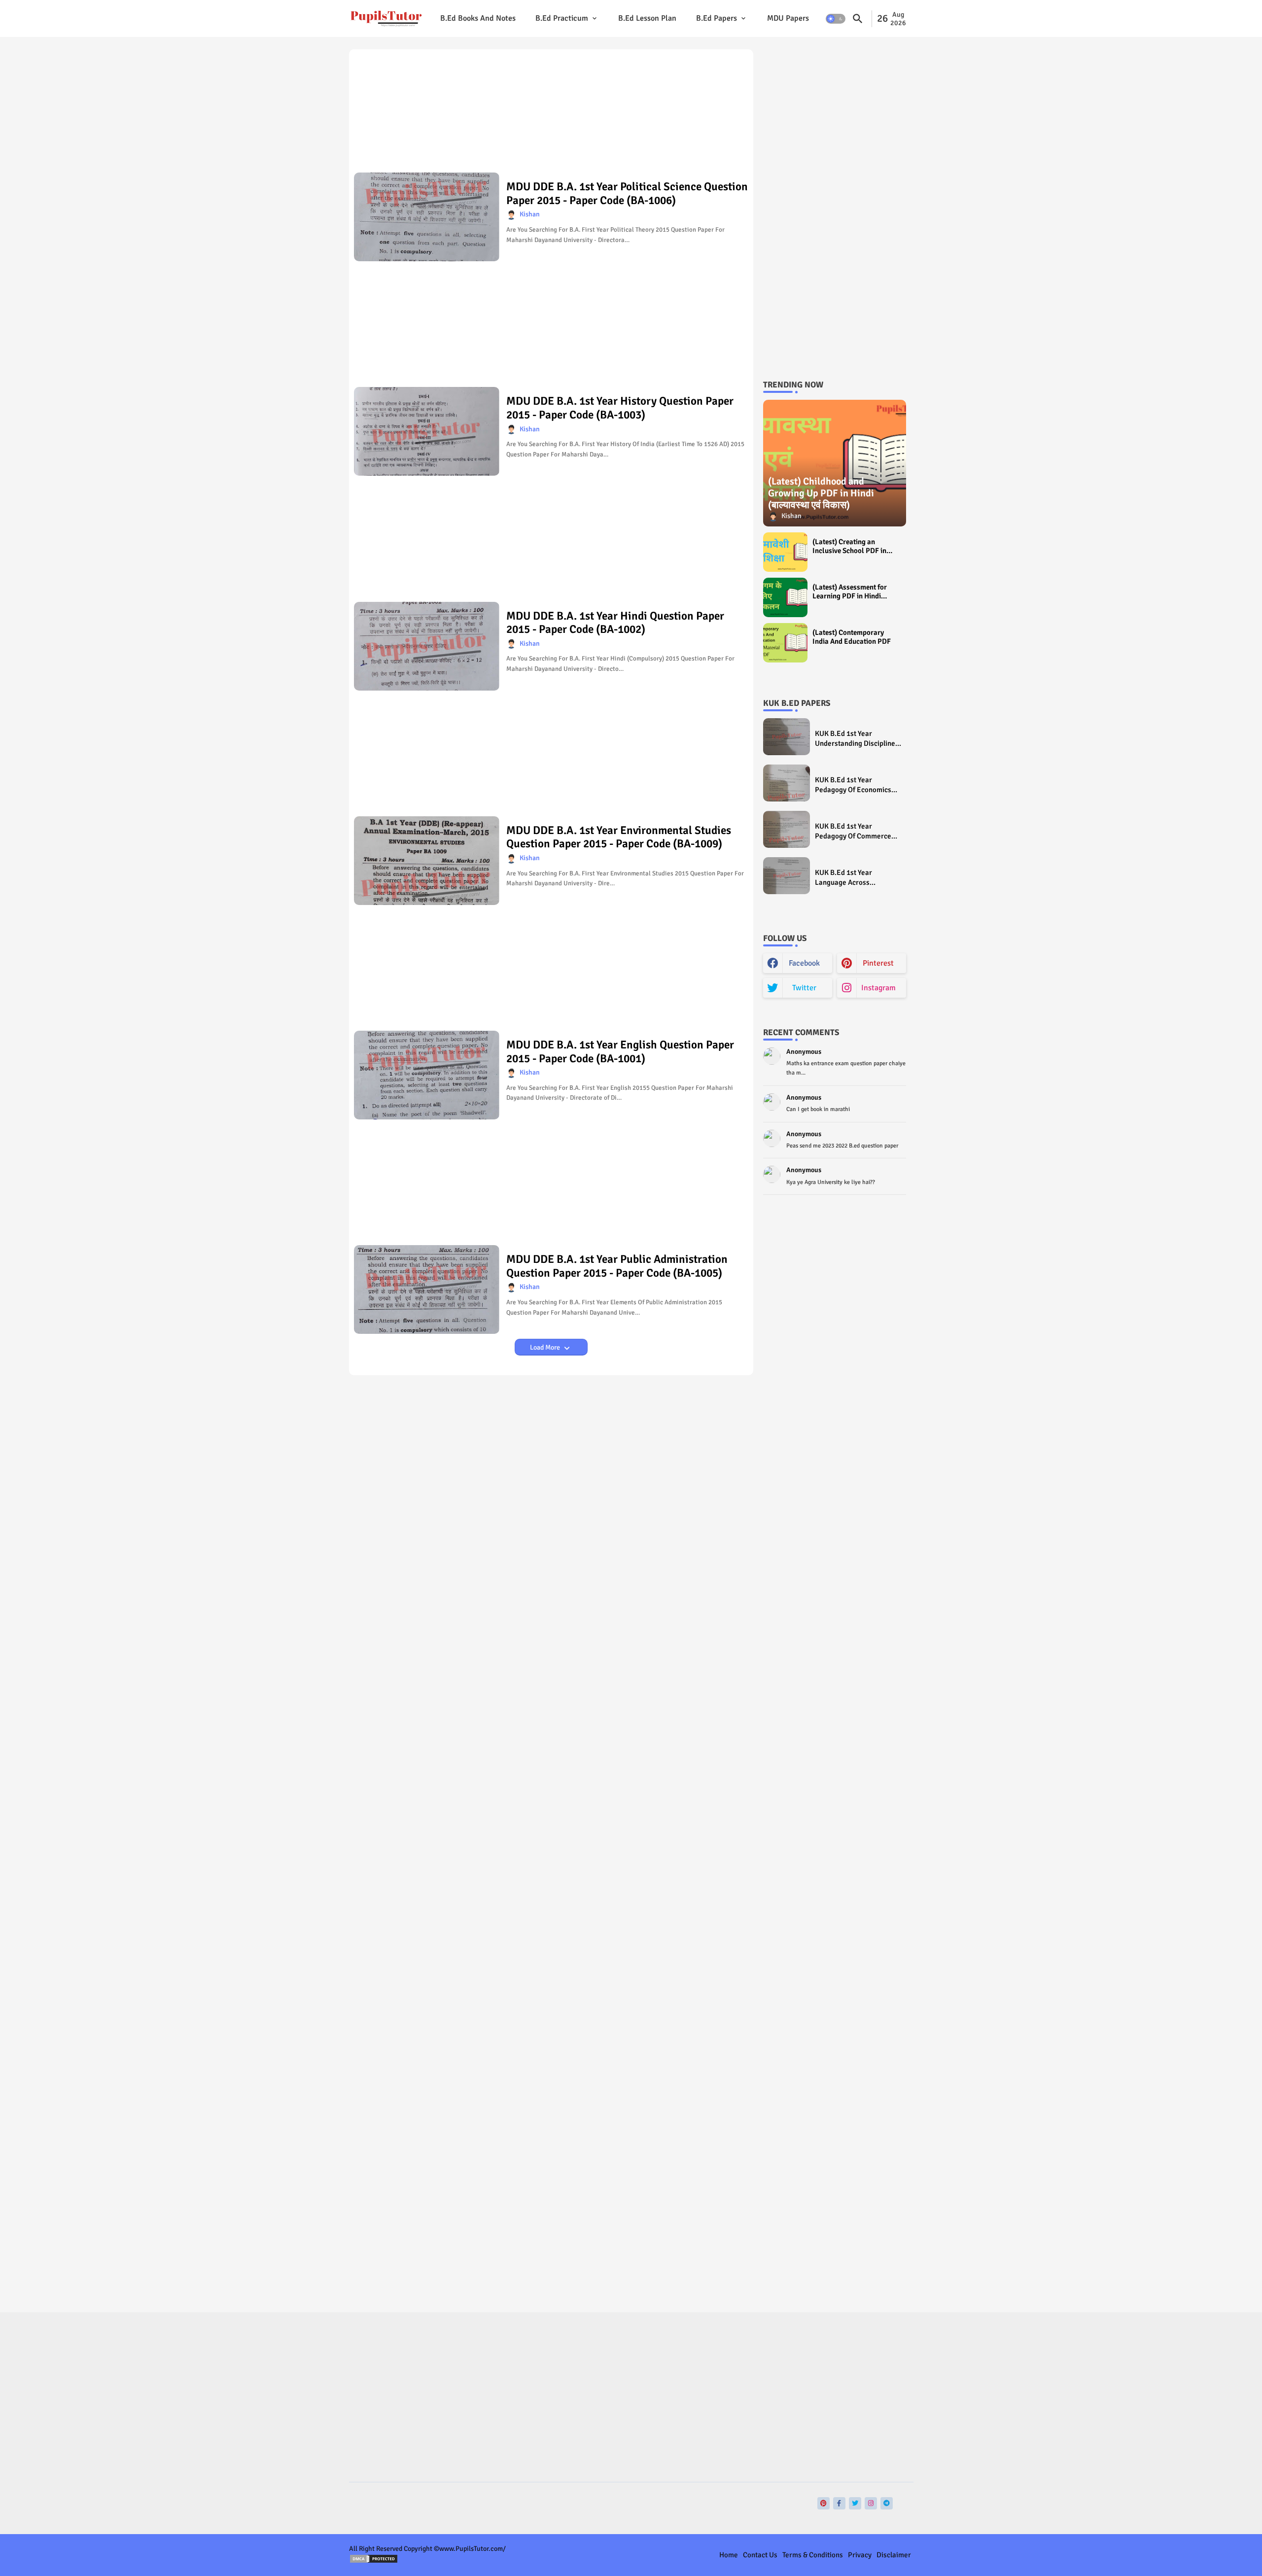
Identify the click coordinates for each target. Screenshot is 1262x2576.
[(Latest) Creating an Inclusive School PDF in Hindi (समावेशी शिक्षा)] (785, 552)
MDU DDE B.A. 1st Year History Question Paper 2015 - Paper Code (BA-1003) (620, 408)
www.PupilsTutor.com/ (473, 2549)
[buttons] (824, 2503)
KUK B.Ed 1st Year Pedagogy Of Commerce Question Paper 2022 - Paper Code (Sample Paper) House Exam (853, 831)
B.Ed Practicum (562, 18)
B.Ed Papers (717, 18)
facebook (804, 963)
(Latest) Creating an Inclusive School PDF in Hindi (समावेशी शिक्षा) (849, 546)
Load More (546, 1347)
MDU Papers (788, 18)
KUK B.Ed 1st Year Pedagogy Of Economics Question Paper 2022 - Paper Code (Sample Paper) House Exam (853, 785)
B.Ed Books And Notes (478, 18)
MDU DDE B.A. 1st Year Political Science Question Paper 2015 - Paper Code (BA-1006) (627, 193)
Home (729, 2555)
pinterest (878, 963)
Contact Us (760, 2555)
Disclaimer (894, 2555)
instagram (878, 988)
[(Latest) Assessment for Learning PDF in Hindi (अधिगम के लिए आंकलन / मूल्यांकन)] (785, 597)
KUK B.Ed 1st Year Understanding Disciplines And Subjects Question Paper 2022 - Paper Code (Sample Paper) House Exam (857, 739)
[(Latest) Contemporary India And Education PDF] (785, 643)
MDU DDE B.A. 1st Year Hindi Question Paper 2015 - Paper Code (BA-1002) (615, 623)
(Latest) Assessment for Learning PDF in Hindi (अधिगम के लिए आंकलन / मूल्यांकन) (850, 592)
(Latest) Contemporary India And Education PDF (852, 637)
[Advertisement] (551, 114)
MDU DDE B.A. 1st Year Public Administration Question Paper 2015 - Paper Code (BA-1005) (617, 1266)
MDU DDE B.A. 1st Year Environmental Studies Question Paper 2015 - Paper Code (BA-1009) (619, 837)
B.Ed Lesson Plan (647, 18)
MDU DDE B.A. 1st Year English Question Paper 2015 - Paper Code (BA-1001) (620, 1052)
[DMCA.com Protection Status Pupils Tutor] (374, 2561)
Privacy (860, 2555)
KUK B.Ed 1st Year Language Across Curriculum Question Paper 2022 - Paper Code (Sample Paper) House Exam (858, 878)
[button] (836, 19)
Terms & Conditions (813, 2555)
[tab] (478, 18)
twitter (804, 988)
